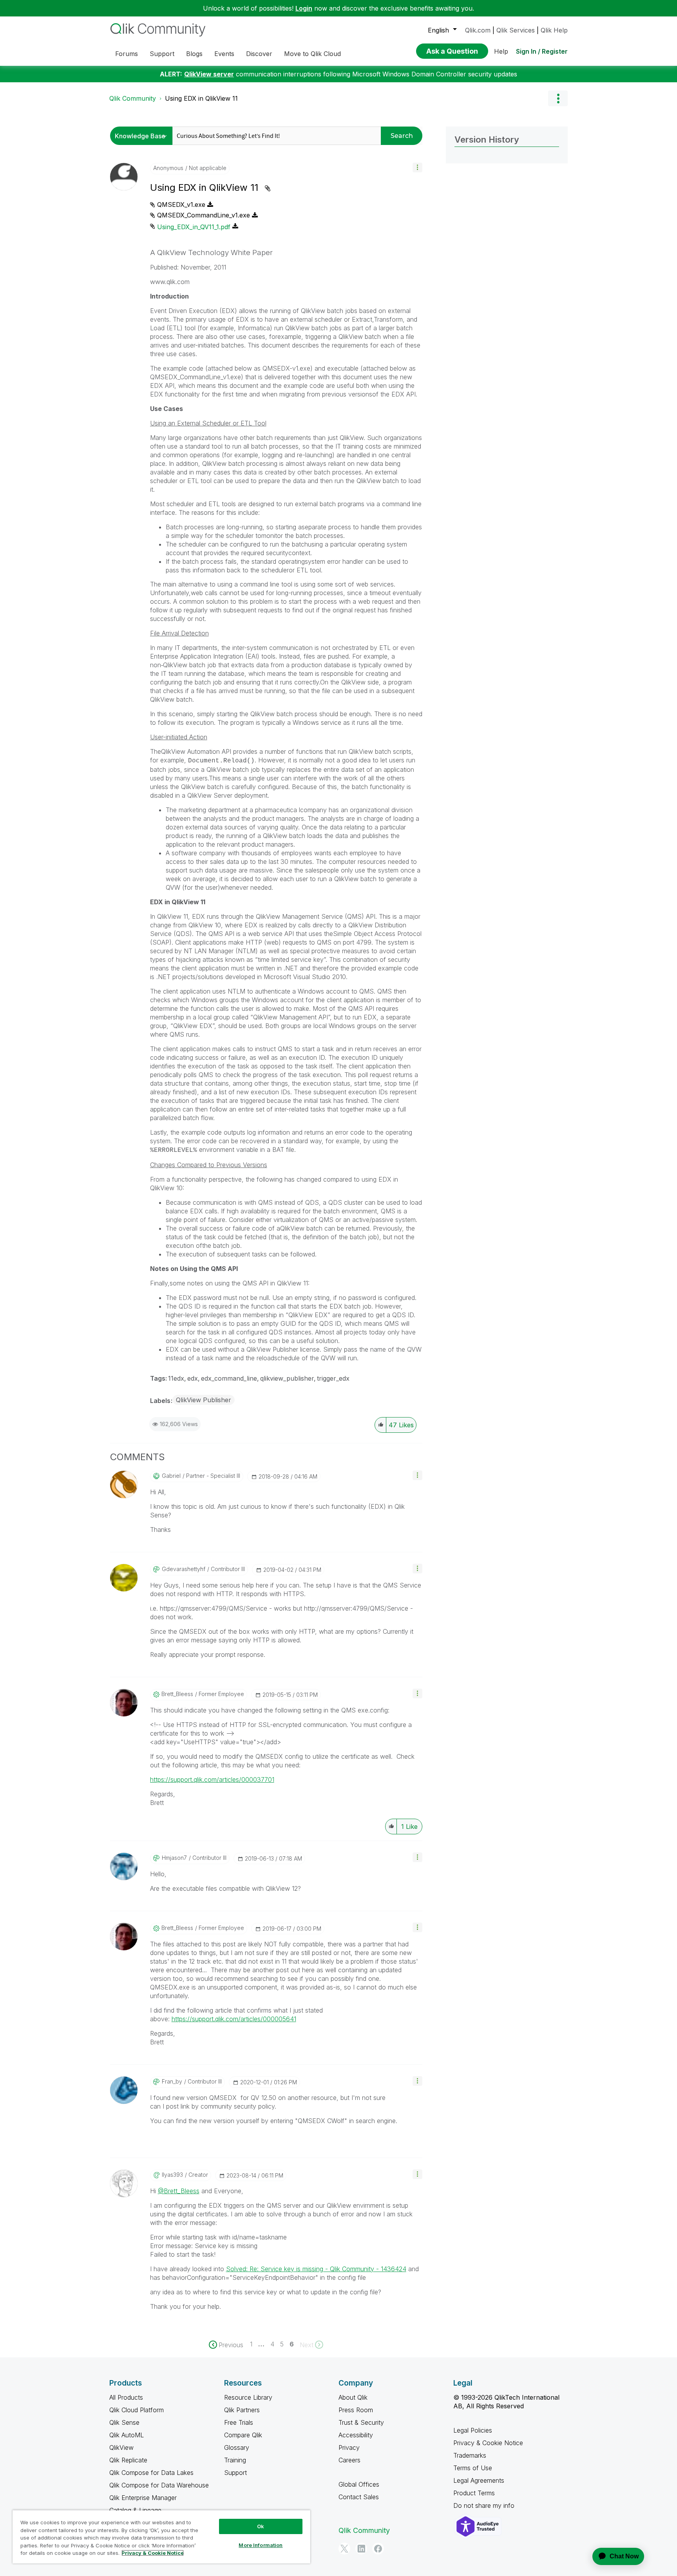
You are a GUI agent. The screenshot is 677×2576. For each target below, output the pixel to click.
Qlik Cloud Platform (137, 2410)
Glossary (237, 2447)
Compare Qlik (243, 2435)
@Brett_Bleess (179, 2191)
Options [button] (558, 98)
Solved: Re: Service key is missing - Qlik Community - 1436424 (316, 2269)
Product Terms (474, 2493)
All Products (126, 2397)
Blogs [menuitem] (194, 54)
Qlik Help (554, 30)
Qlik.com (478, 30)
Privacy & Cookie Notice (488, 2443)
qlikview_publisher (287, 1378)
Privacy (349, 2447)
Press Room (356, 2410)
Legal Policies (473, 2430)
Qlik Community (133, 98)
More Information (261, 2545)
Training (235, 2460)
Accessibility (356, 2435)
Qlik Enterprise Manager (143, 2498)
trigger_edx (333, 1378)
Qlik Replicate (128, 2460)
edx (193, 1378)
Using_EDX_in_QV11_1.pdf (194, 227)
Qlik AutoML (127, 2435)
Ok (261, 2526)
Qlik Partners (242, 2410)
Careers (349, 2460)
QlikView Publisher (204, 1400)
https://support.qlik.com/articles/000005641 (234, 2019)
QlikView (121, 2447)
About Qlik (353, 2397)
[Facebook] (378, 2549)
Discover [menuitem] (259, 54)
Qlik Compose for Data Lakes (151, 2473)
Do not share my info (485, 2505)
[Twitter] (344, 2549)
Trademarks (470, 2455)
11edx (176, 1378)
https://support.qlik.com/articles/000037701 (212, 1779)
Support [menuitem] (162, 54)
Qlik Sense (124, 2422)
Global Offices (359, 2484)
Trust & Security (361, 2422)
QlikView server (209, 74)
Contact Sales (359, 2497)
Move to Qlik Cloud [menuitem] (312, 54)
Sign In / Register (542, 51)
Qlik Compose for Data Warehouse (159, 2485)
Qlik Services (516, 30)
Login (304, 8)
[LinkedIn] (361, 2549)
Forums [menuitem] (127, 54)
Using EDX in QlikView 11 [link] (201, 98)
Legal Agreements (479, 2480)
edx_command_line (229, 1378)
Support (235, 2473)
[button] (417, 167)
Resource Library (248, 2397)
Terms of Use (473, 2468)
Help (501, 51)
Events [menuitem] (224, 54)
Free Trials (239, 2422)
